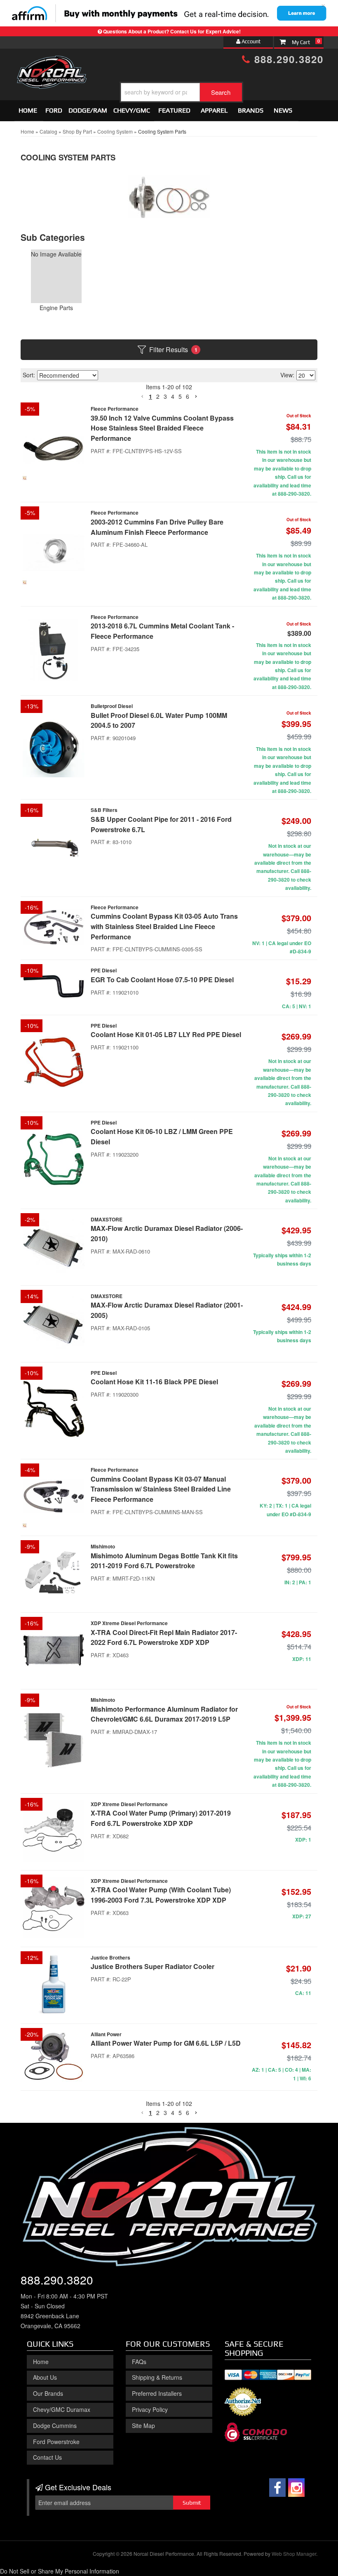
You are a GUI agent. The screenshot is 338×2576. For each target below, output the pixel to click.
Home (41, 2362)
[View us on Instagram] (296, 2488)
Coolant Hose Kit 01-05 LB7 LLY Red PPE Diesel (166, 1034)
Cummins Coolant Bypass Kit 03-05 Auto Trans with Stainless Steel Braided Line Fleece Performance (164, 926)
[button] (142, 2113)
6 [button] (188, 2113)
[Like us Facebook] (277, 2488)
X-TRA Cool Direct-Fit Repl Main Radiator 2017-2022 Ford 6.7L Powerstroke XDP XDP (164, 1637)
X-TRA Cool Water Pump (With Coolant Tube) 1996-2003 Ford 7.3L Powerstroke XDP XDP (161, 1895)
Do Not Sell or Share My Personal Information (60, 2571)
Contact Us (47, 2457)
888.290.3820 (57, 2280)
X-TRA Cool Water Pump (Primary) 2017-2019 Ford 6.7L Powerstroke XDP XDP (161, 1818)
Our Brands (48, 2393)
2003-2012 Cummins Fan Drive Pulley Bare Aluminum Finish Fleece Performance (157, 527)
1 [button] (150, 2113)
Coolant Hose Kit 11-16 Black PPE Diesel (154, 1382)
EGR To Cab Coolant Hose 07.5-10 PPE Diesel (162, 980)
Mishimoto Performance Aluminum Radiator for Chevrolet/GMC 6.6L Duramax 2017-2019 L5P (164, 1714)
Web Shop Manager (294, 2554)
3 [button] (165, 2113)
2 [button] (158, 2113)
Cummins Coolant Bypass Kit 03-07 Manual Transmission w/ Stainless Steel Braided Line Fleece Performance (161, 1489)
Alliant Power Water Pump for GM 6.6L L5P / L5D (166, 2043)
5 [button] (180, 2113)
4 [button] (173, 2113)
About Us (45, 2377)
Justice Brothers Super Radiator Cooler (153, 1966)
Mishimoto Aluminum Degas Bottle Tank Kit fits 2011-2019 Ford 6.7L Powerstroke (164, 1561)
